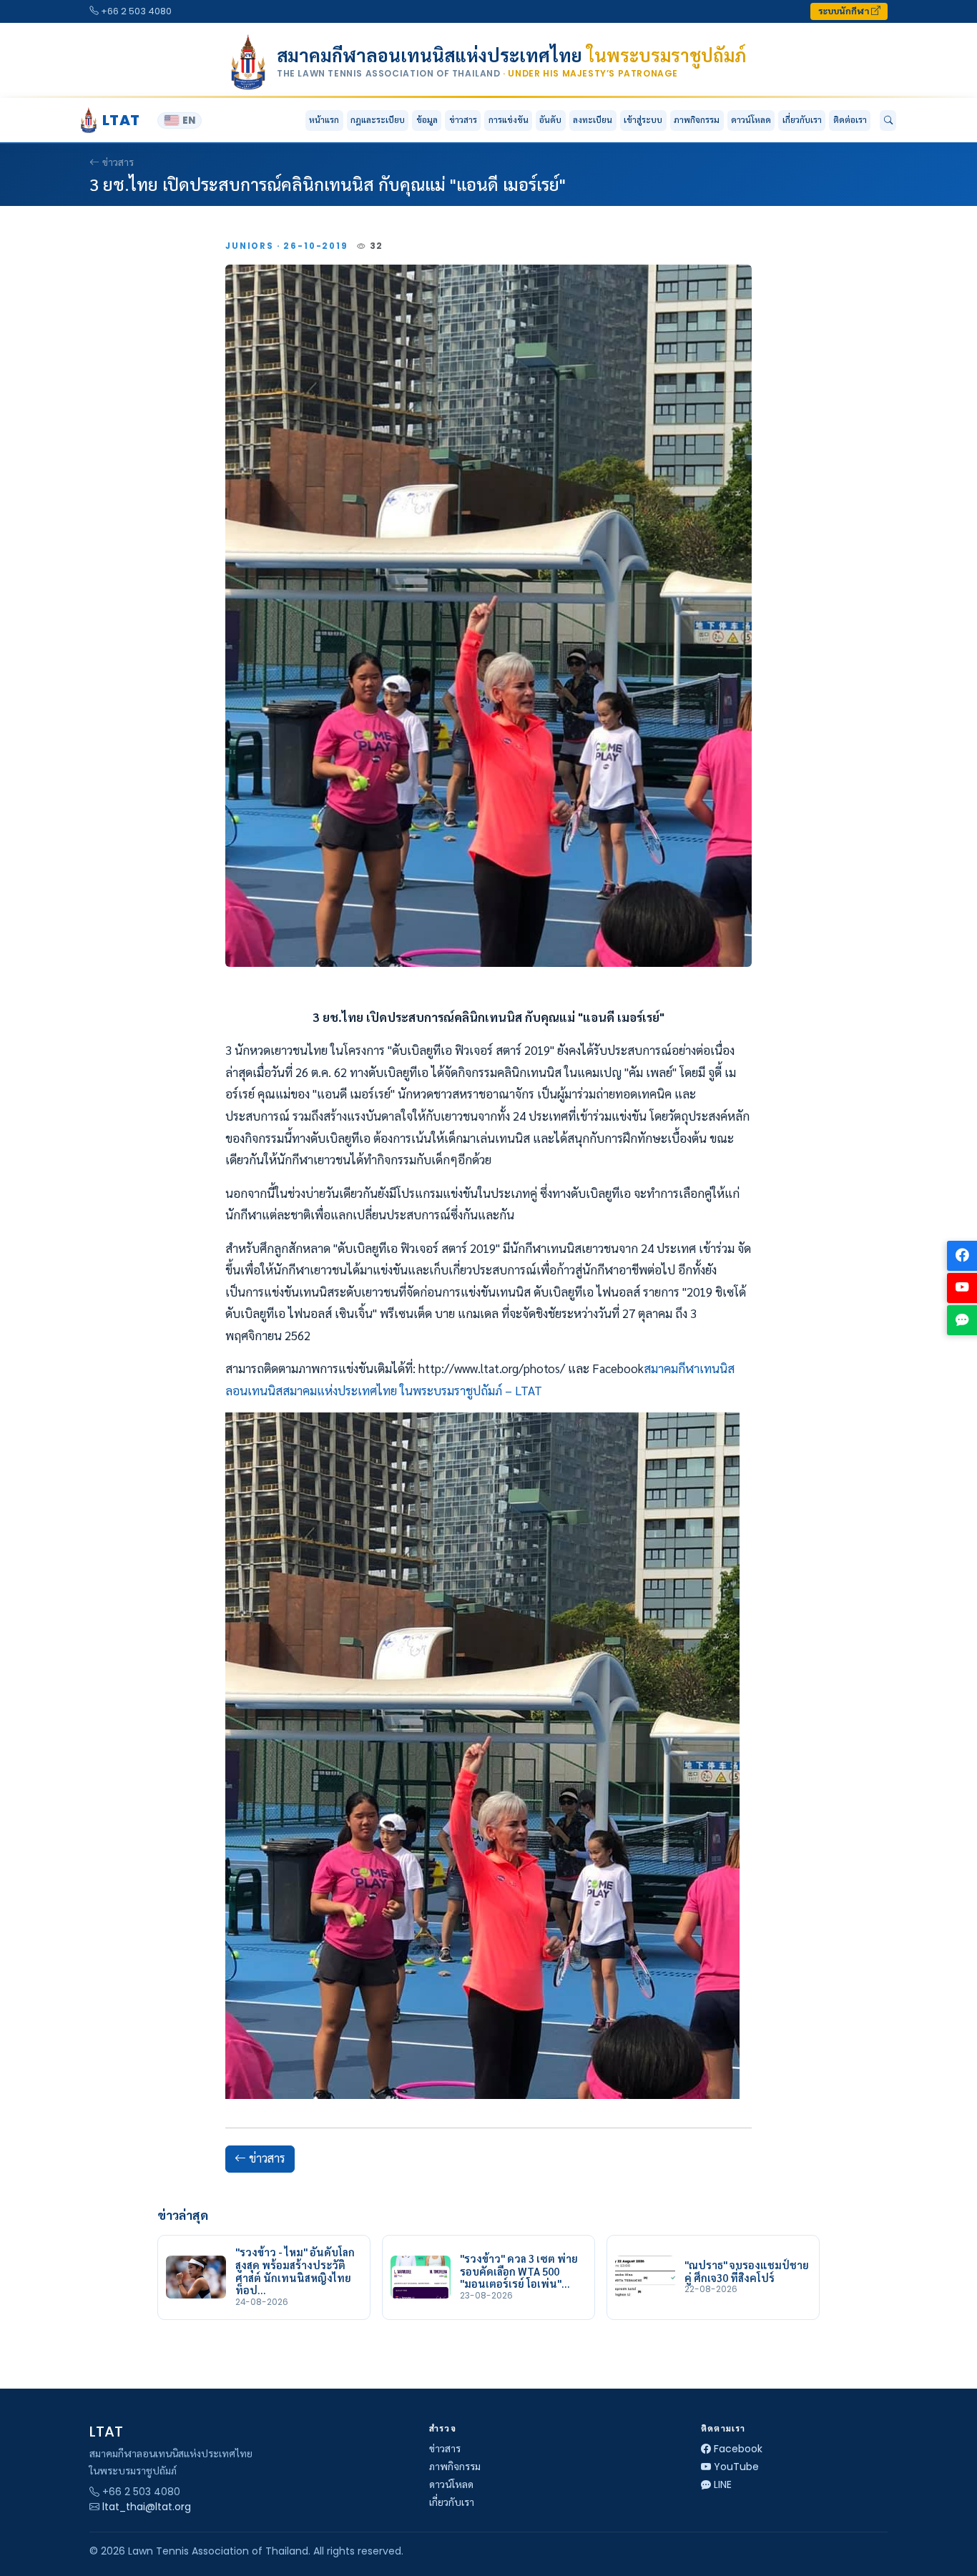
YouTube (736, 2467)
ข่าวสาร (463, 120)
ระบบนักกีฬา (845, 11)
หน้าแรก (324, 120)
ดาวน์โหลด (751, 120)
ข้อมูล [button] (427, 120)
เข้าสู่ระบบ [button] (643, 120)
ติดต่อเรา (850, 120)
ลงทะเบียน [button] (593, 120)
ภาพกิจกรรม (697, 120)
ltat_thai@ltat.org (147, 2507)
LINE (723, 2484)
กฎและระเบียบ (378, 120)
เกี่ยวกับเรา (452, 2502)
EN (189, 121)
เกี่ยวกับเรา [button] (802, 120)
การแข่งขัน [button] (509, 120)
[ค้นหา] (888, 121)
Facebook (738, 2449)
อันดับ (550, 120)
